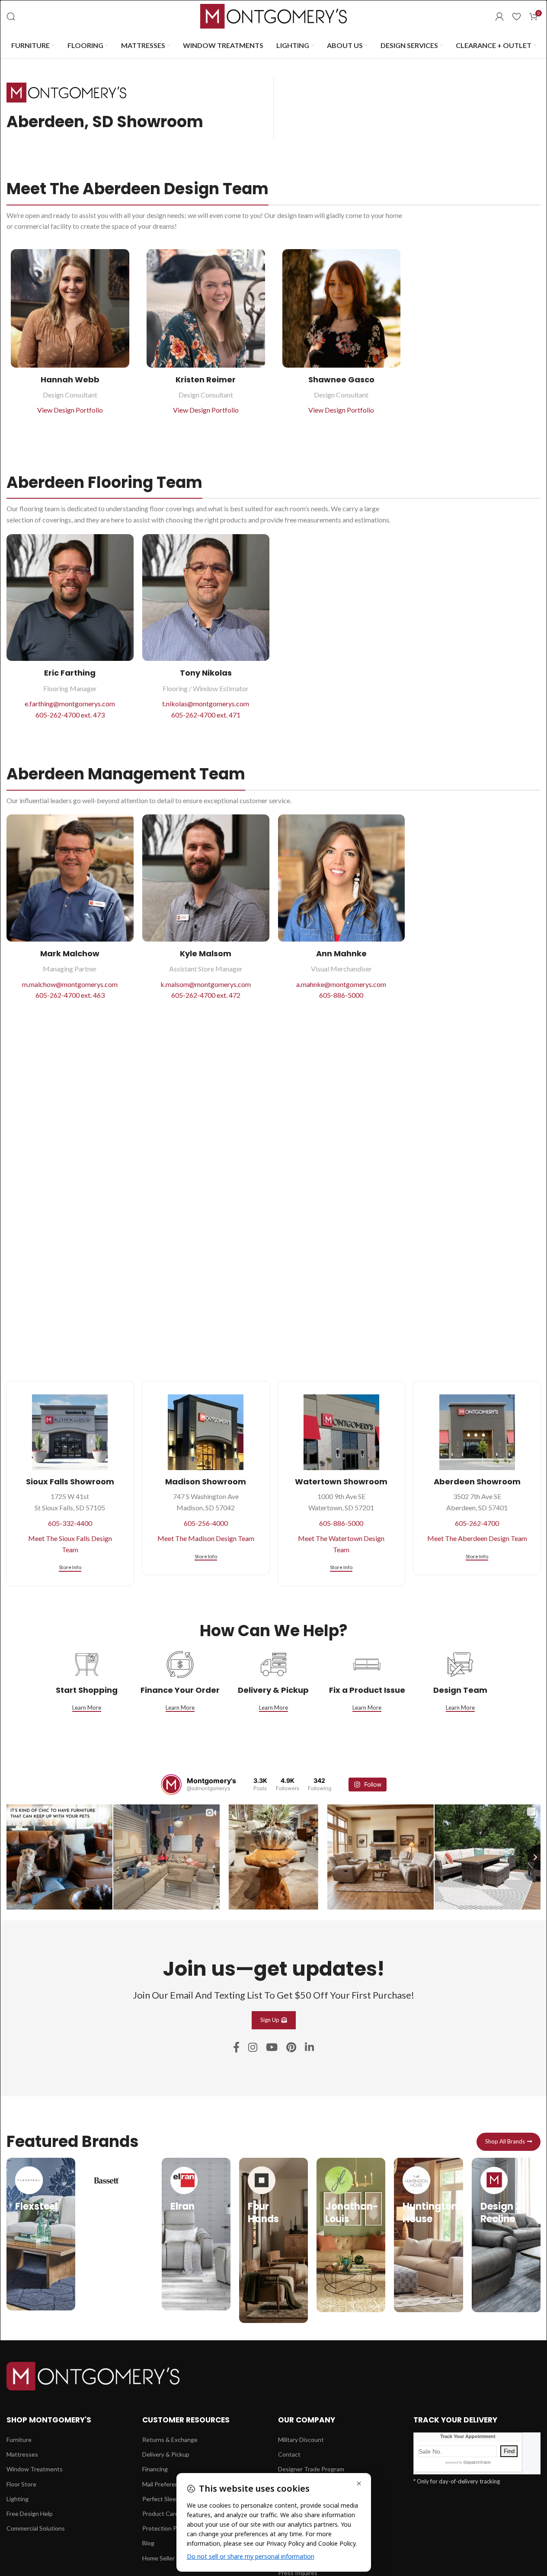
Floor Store (21, 2484)
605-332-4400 (70, 1523)
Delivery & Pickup (166, 2454)
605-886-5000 (341, 995)
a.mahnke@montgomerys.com (341, 984)
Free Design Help (30, 2514)
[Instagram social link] (253, 2048)
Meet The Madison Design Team (206, 1538)
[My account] (499, 16)
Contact (289, 2454)
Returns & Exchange (170, 2440)
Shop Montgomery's (49, 2420)
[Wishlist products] (517, 16)
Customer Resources (186, 2420)
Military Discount (301, 2440)
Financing (155, 2469)
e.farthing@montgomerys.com (70, 703)
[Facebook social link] (236, 2048)
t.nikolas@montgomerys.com (206, 703)
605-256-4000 (206, 1523)
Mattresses (22, 2454)
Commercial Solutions (36, 2528)
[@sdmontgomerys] (171, 1785)
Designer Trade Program (311, 2469)
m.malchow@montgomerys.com (70, 984)
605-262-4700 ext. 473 (70, 715)
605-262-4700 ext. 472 (206, 995)
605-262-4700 (477, 1523)
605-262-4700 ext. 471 (206, 715)
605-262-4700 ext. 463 (70, 995)
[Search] (11, 16)
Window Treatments (35, 2469)
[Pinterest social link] (291, 2048)
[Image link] (93, 2375)
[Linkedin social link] (309, 2048)
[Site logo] (274, 15)
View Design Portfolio (70, 410)
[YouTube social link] (272, 2048)
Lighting (18, 2498)
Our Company (307, 2420)
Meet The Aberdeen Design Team (477, 1538)
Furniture (19, 2440)
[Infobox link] (41, 2234)
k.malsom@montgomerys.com (206, 984)
